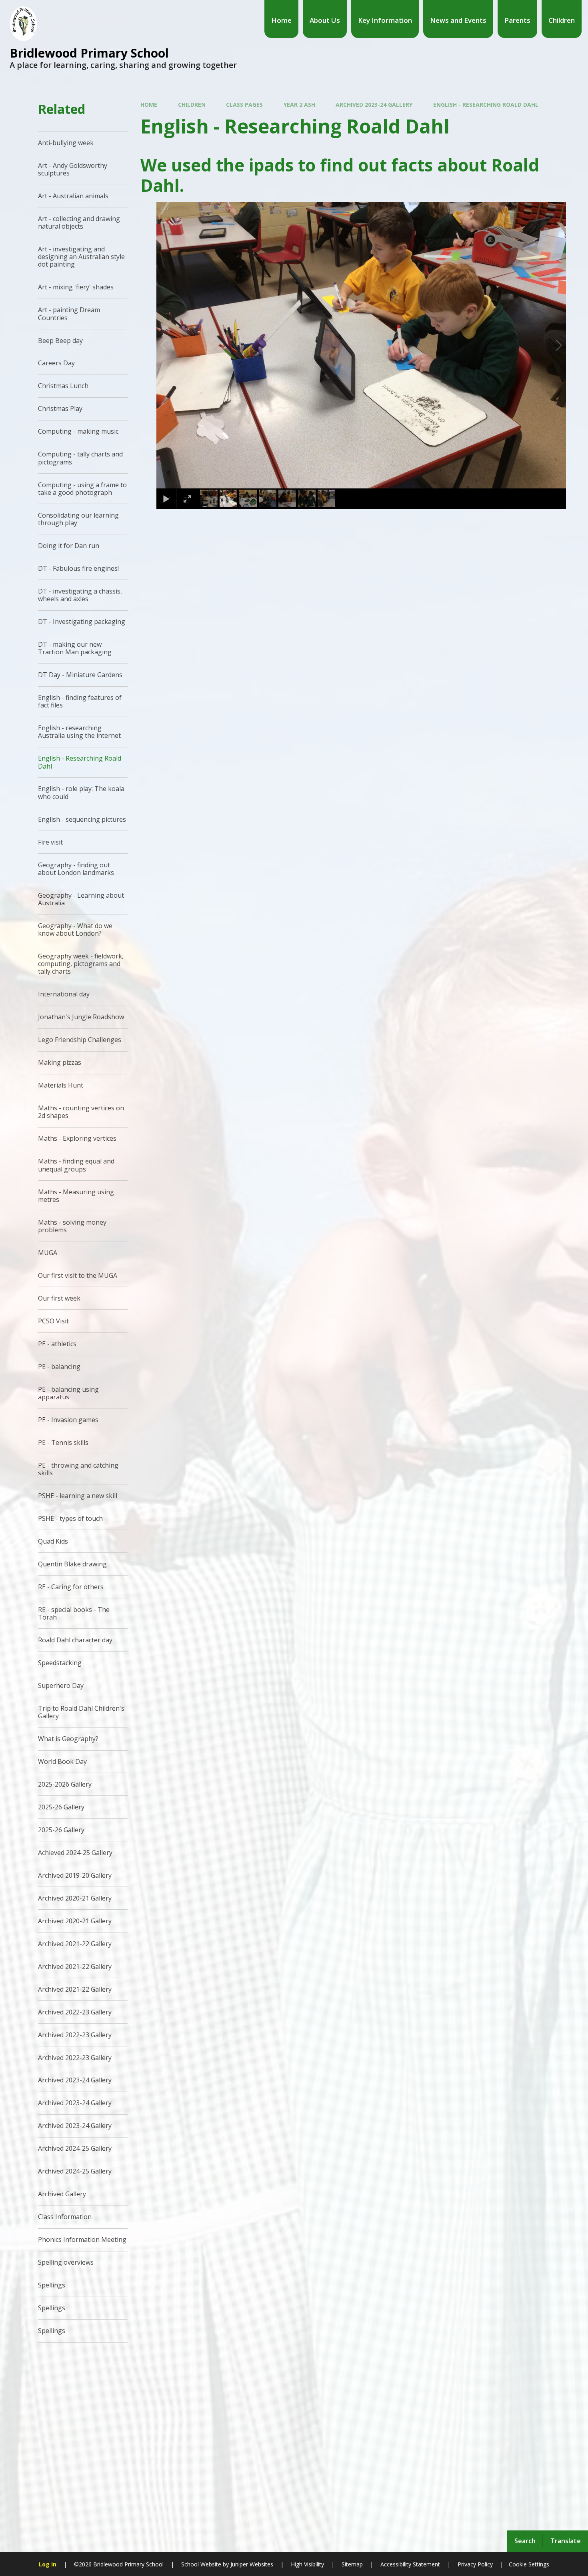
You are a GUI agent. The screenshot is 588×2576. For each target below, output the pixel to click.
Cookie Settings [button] (529, 2564)
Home (149, 105)
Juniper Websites (251, 2564)
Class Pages (244, 105)
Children (192, 105)
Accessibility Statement (410, 2564)
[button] (173, 345)
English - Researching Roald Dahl (486, 105)
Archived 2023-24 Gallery (374, 105)
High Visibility (307, 2564)
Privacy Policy (475, 2564)
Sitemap (352, 2564)
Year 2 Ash (299, 105)
